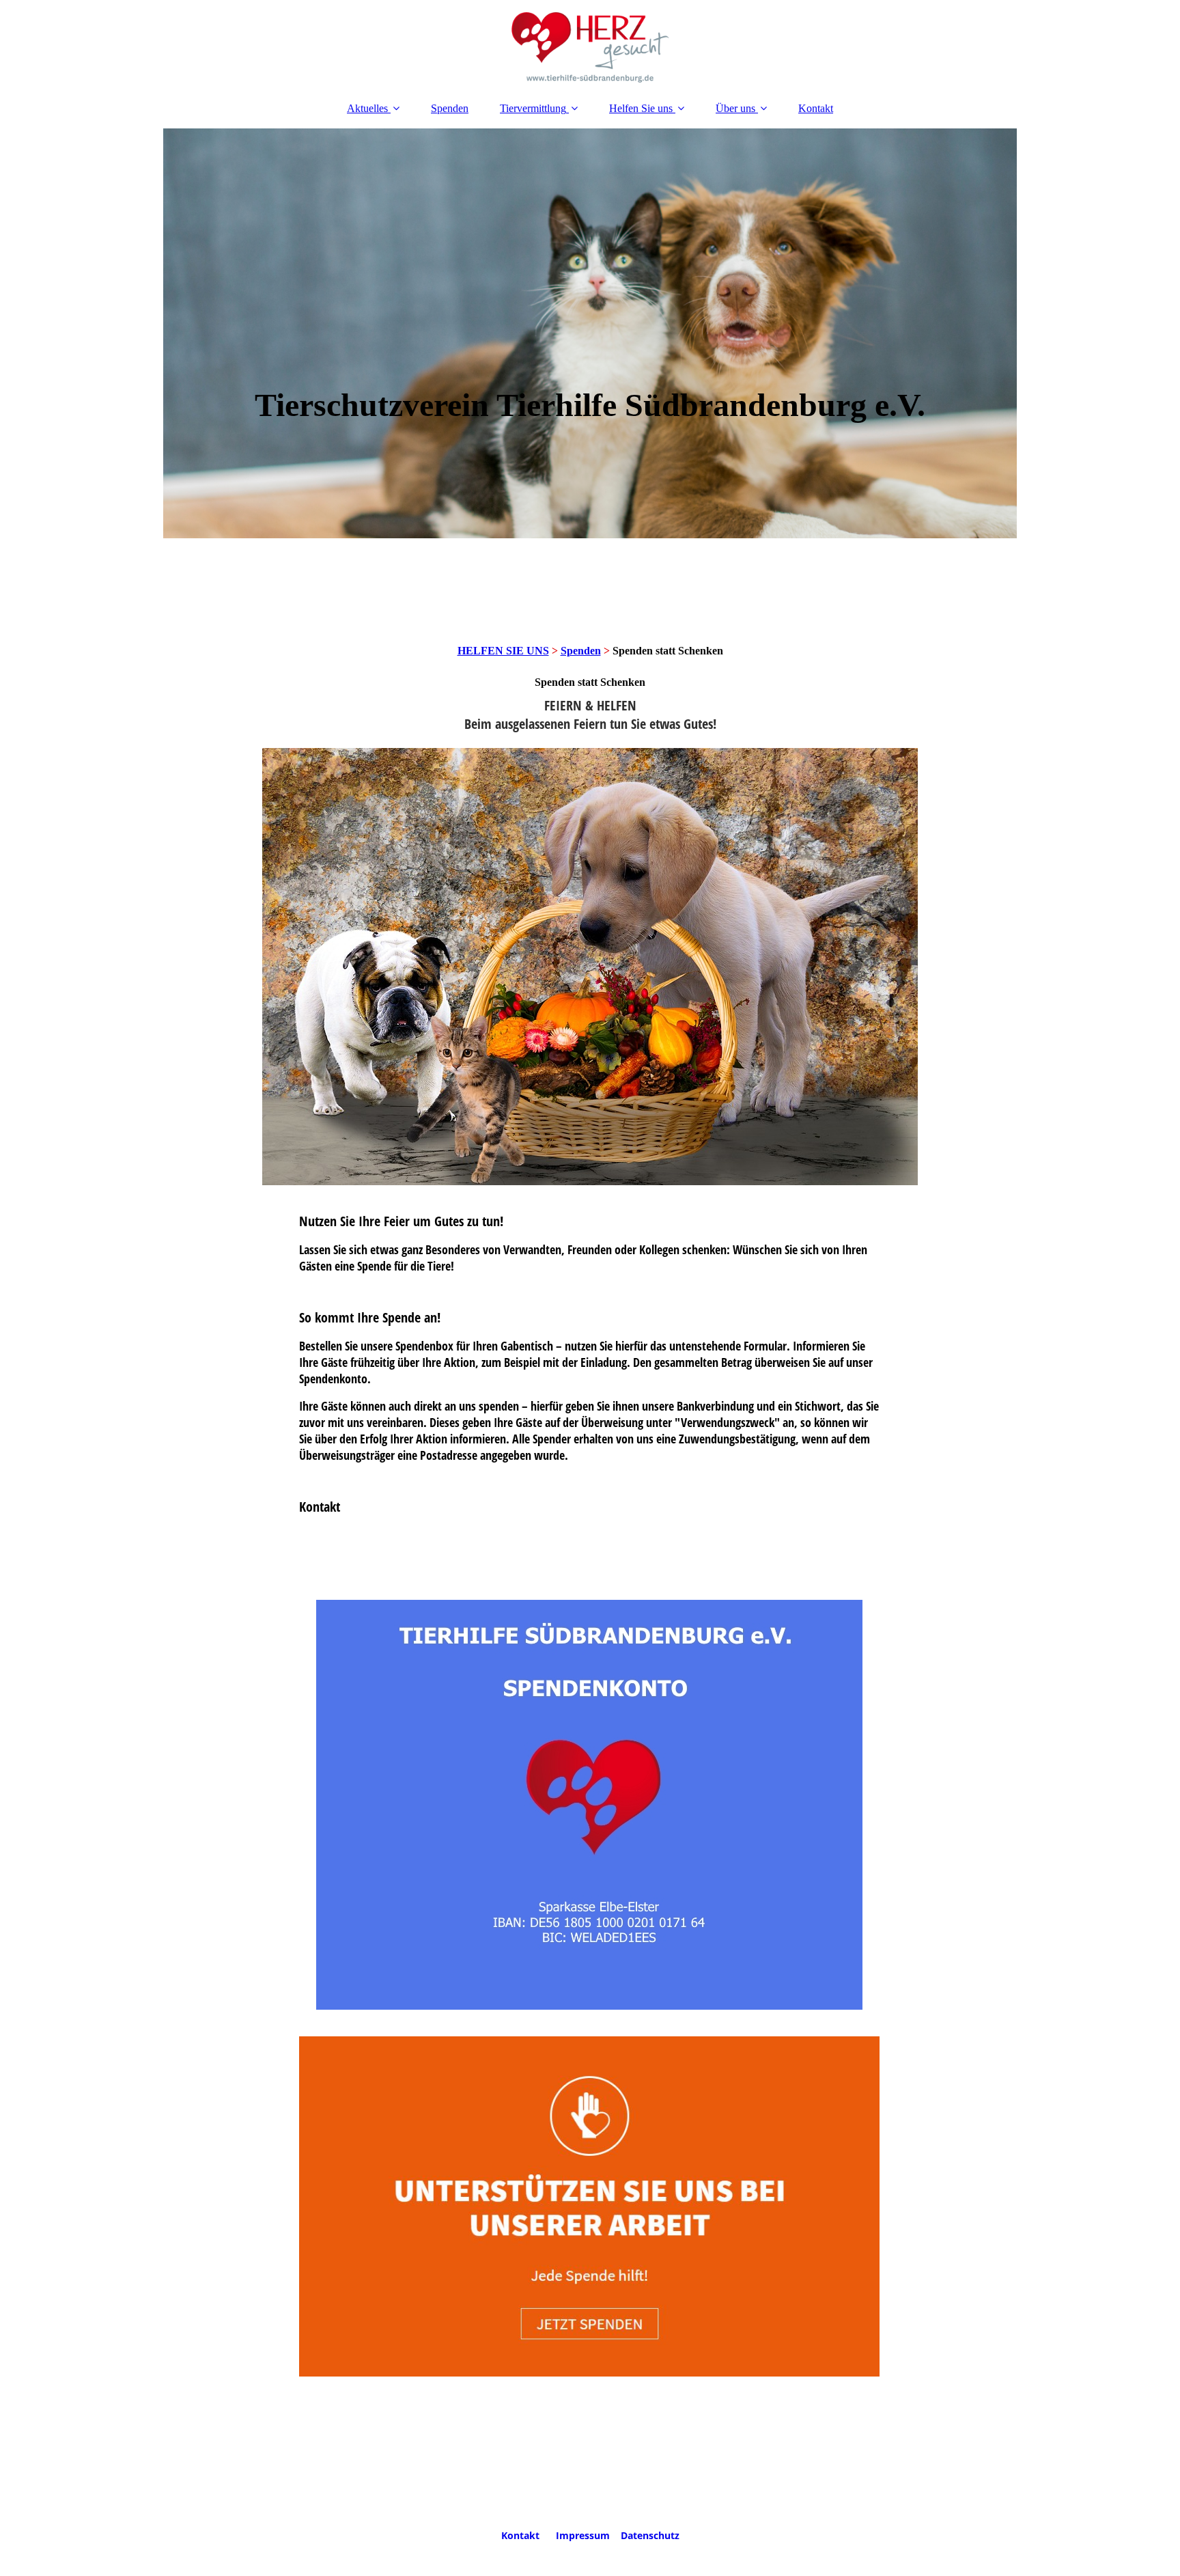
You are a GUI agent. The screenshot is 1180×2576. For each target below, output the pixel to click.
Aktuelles (367, 108)
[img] (590, 44)
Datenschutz (650, 2535)
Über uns (735, 108)
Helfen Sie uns (641, 108)
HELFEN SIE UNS (503, 651)
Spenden (450, 108)
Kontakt (816, 108)
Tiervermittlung (533, 108)
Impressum (583, 2535)
